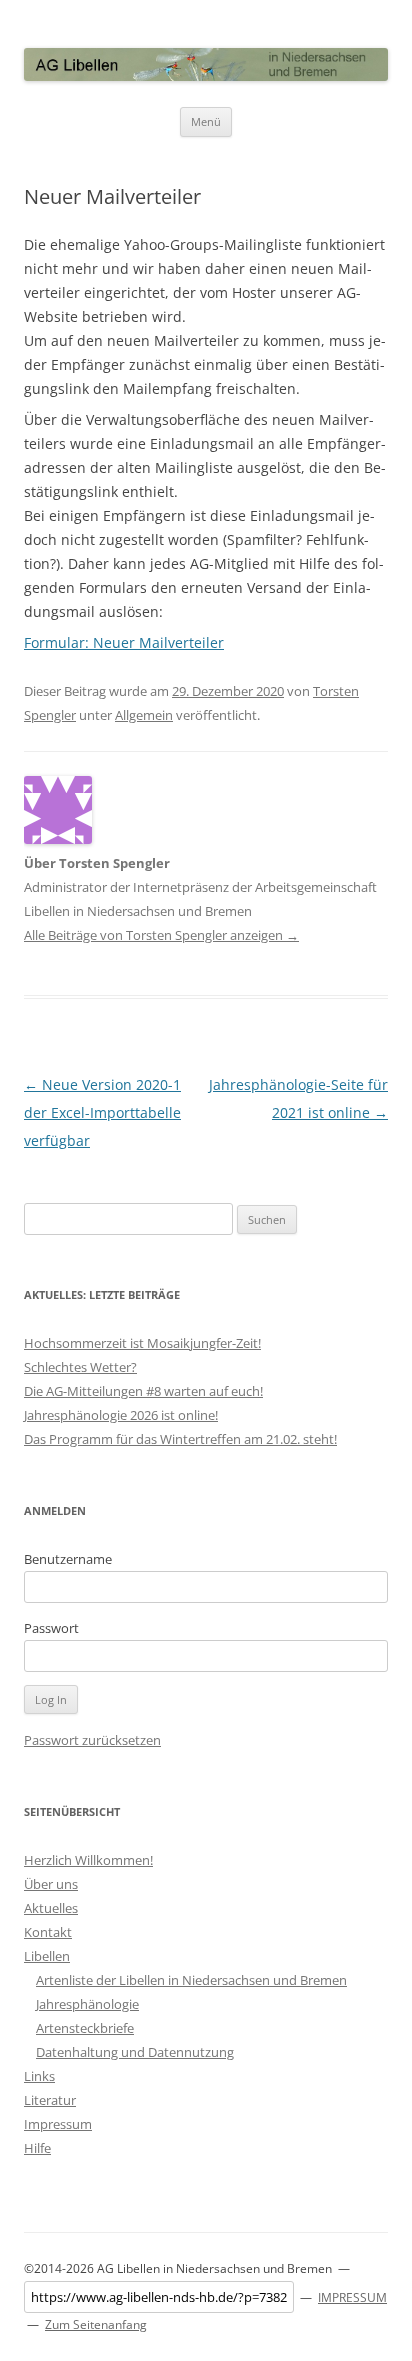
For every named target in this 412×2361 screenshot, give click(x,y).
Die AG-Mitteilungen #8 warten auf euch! (143, 1391)
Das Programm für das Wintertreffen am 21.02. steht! (180, 1439)
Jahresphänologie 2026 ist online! (121, 1415)
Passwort (51, 1628)
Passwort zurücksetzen (92, 1740)
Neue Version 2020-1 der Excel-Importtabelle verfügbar (102, 1112)
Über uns (51, 1884)
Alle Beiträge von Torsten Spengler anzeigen (161, 935)
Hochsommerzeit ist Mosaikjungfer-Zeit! (142, 1343)
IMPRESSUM (352, 2297)
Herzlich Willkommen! (88, 1860)
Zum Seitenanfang (96, 2324)
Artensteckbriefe (85, 2028)
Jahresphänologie (87, 2004)
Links (39, 2076)
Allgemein (144, 715)
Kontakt (48, 1932)
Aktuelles (51, 1908)
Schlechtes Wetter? (80, 1367)
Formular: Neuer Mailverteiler (124, 642)
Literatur (50, 2100)
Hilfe (37, 2148)
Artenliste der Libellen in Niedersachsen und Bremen (191, 1980)
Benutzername (68, 1559)
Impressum (58, 2124)
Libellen (47, 1956)
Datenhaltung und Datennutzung (135, 2052)
